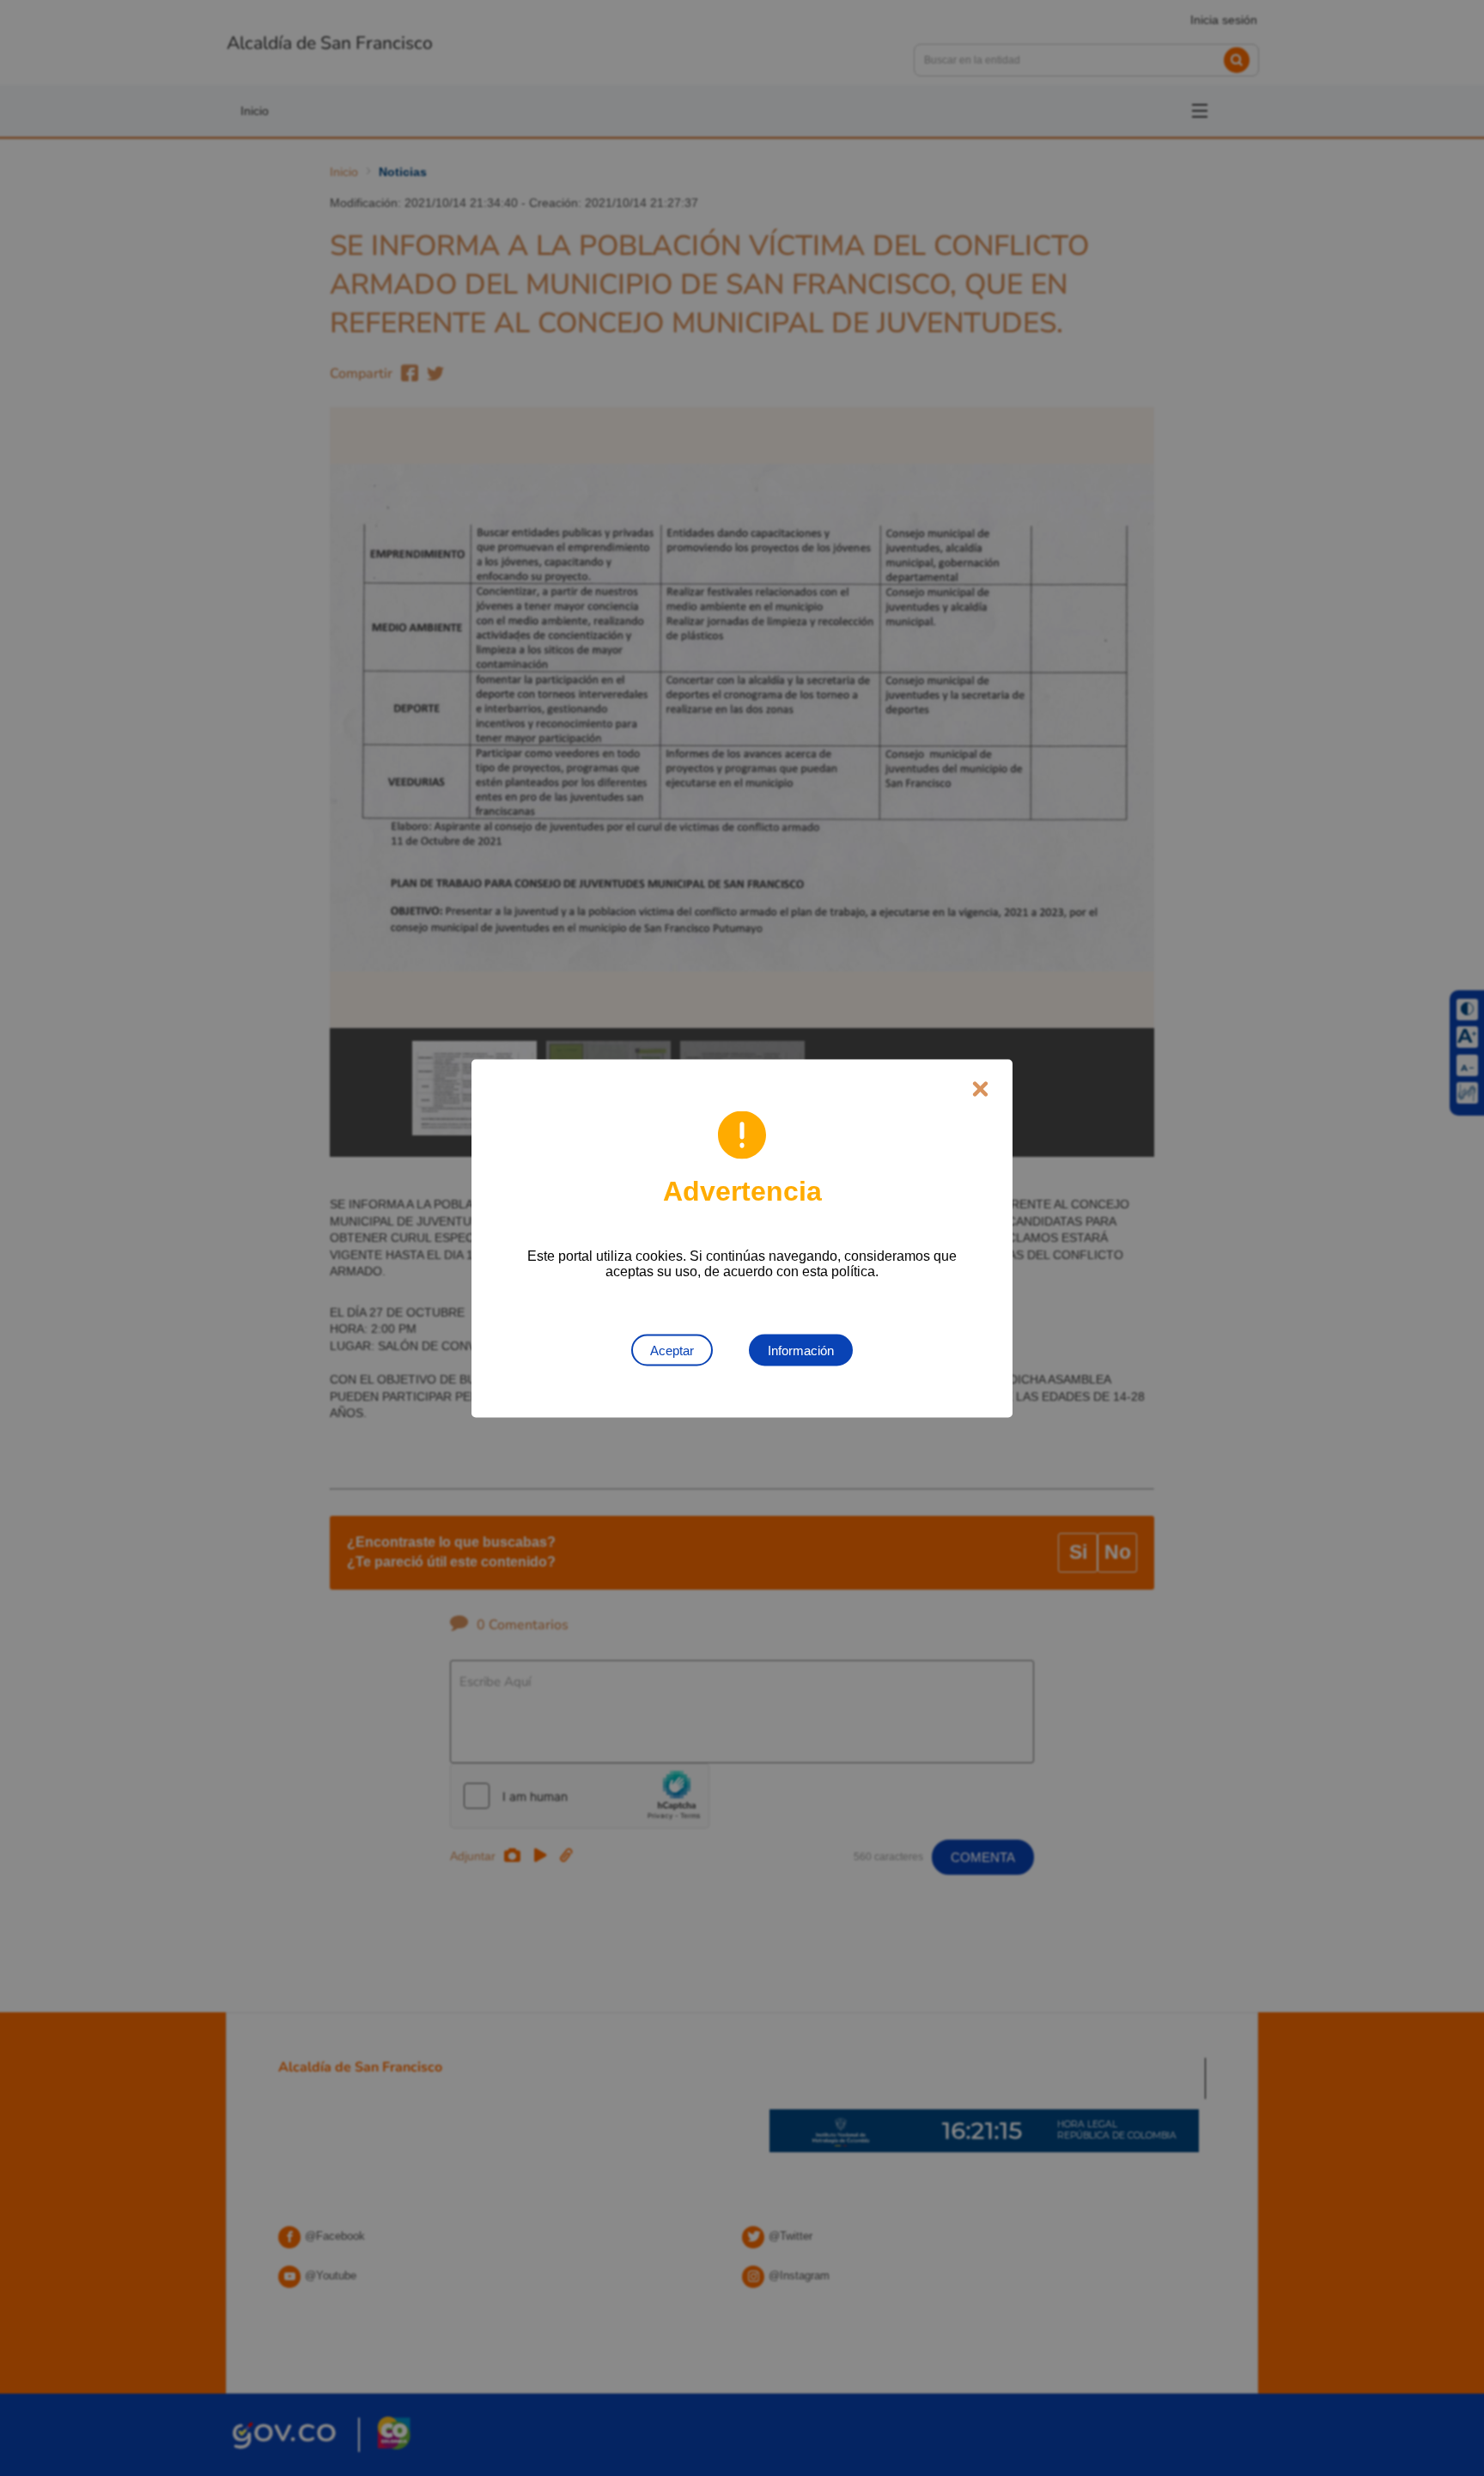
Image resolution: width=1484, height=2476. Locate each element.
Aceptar (672, 1350)
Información (801, 1350)
